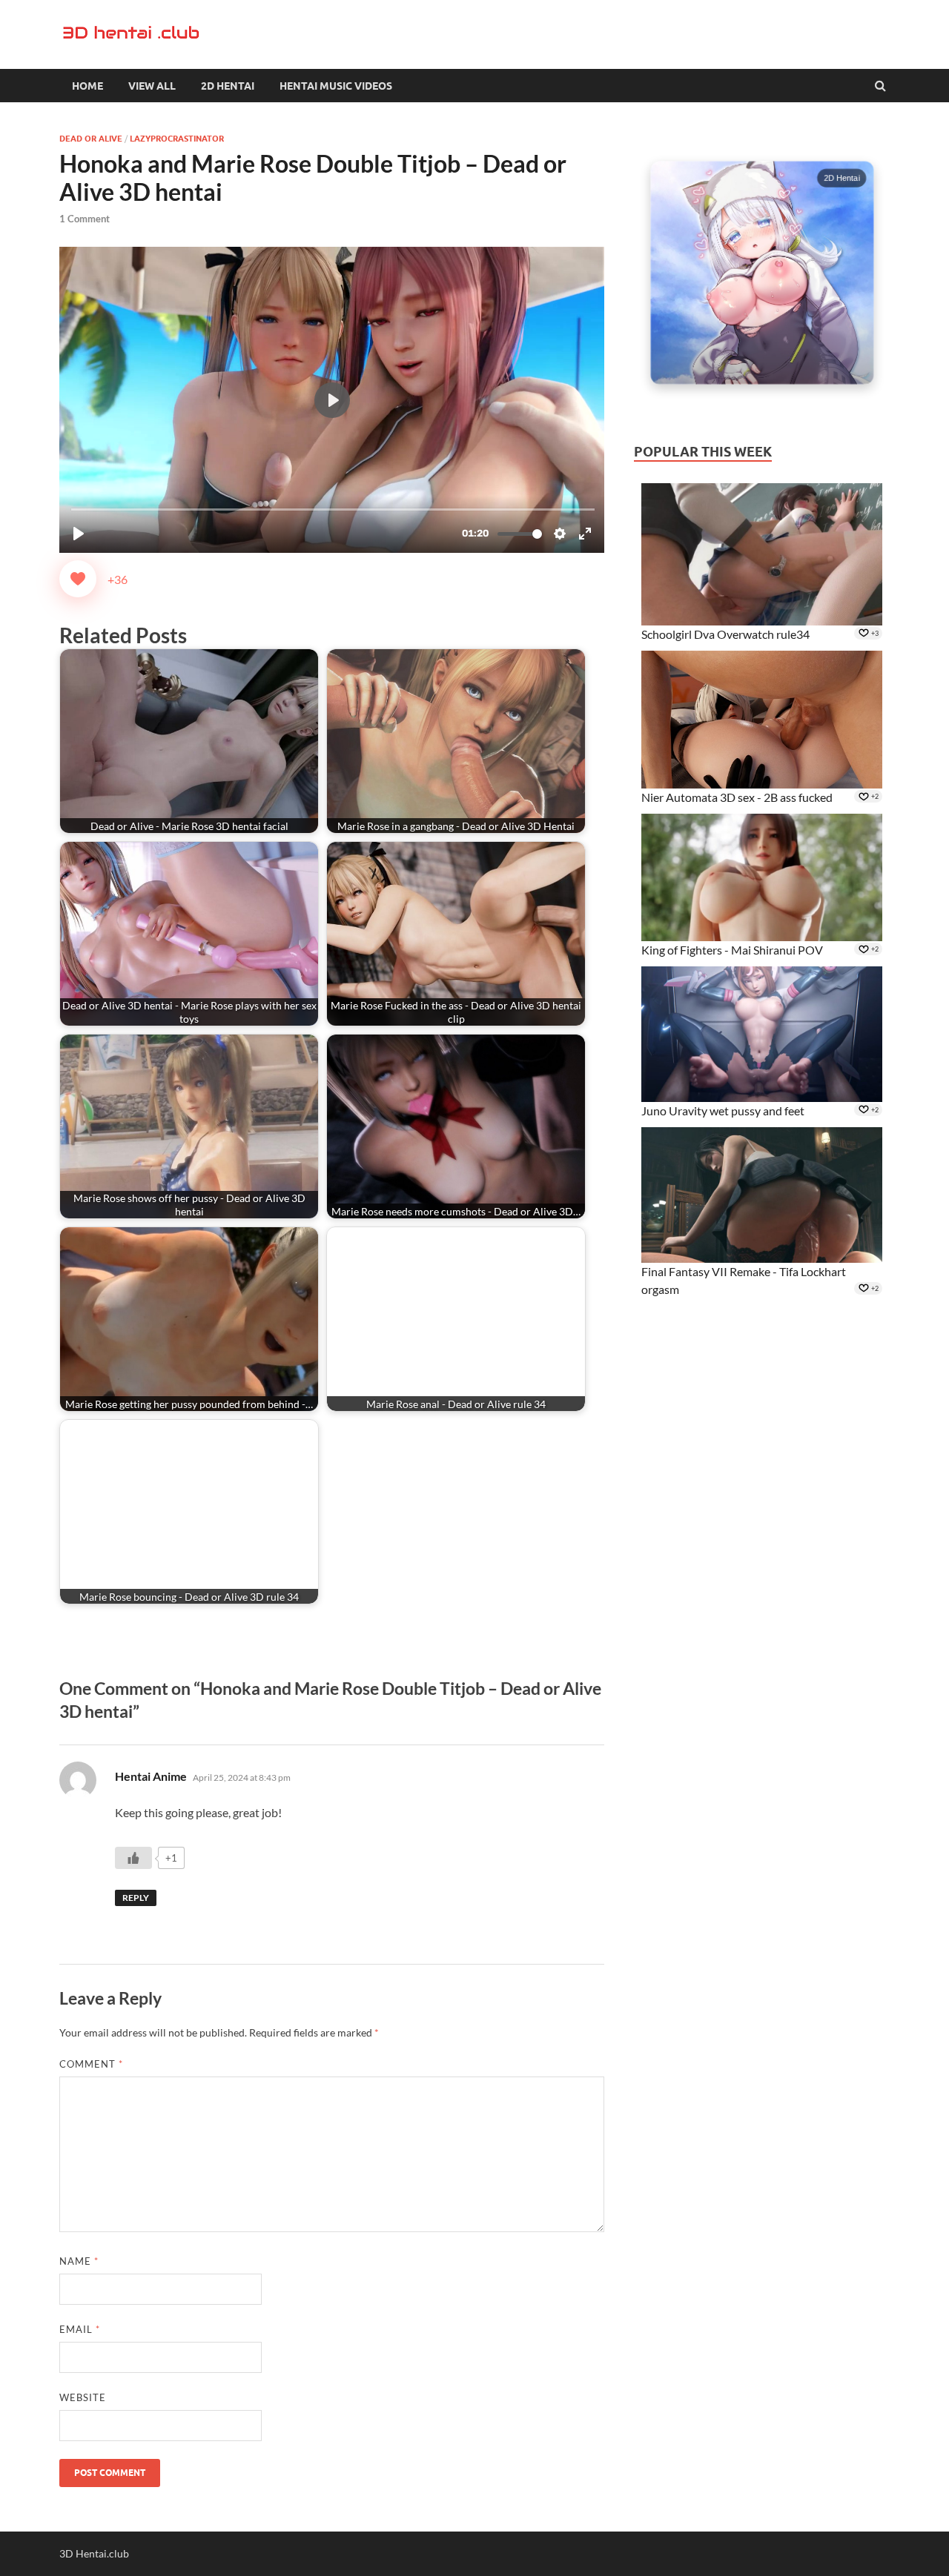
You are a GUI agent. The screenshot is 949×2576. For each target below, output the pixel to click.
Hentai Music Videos (336, 86)
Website (83, 2397)
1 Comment (85, 219)
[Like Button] (78, 579)
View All (152, 86)
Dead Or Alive (91, 139)
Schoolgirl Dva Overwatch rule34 (725, 634)
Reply (136, 1898)
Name (79, 2261)
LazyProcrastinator (177, 139)
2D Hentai (228, 86)
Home (87, 86)
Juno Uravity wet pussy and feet (723, 1111)
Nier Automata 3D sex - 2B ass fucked (737, 797)
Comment (91, 2064)
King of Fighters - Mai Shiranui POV (732, 950)
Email (80, 2329)
